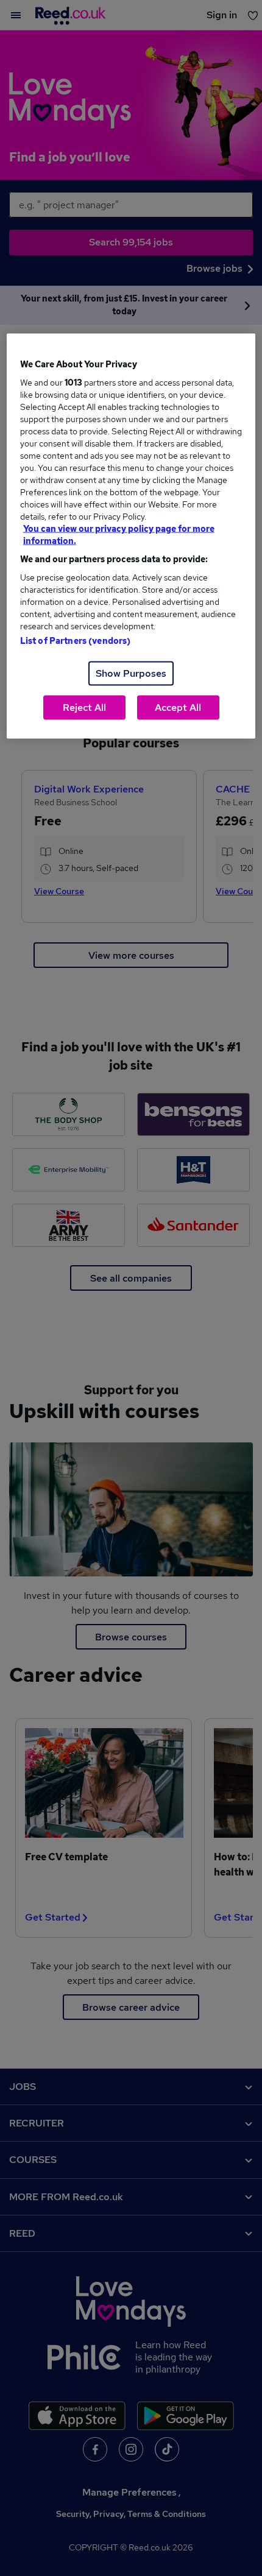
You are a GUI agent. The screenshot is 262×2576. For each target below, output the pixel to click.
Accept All (178, 708)
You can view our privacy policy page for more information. (119, 535)
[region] (131, 536)
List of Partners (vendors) (76, 641)
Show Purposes (131, 673)
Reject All (84, 708)
